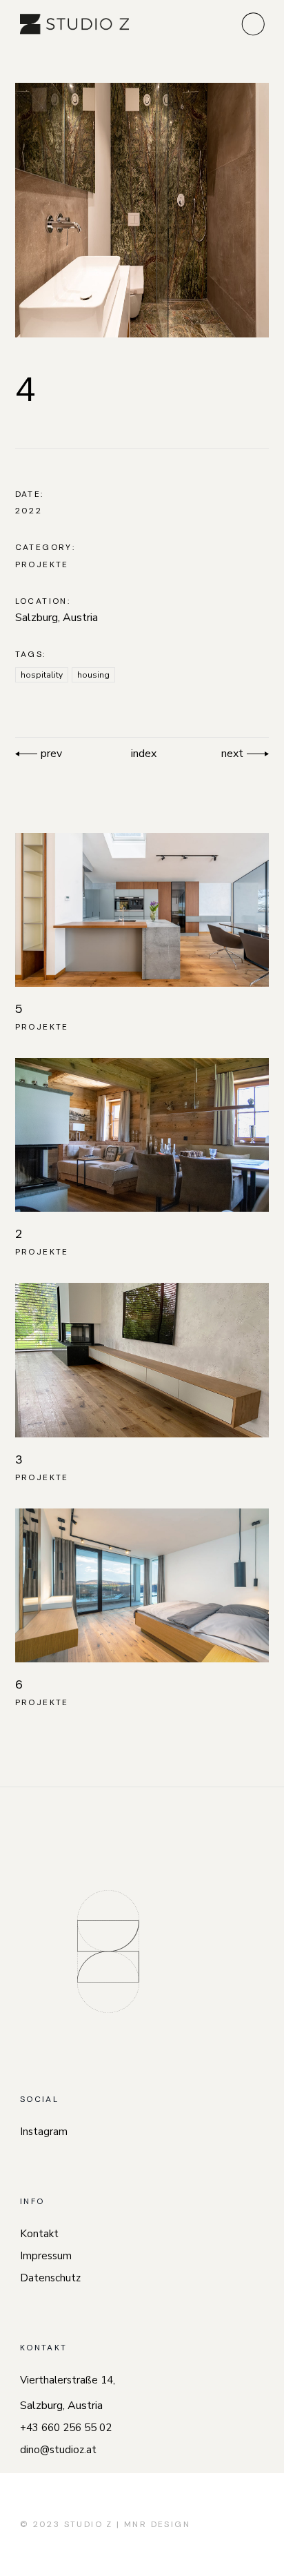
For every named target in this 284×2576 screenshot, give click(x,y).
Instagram (44, 2132)
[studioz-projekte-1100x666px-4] (142, 210)
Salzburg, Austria (57, 618)
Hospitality (42, 675)
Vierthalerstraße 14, (68, 2380)
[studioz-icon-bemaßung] (108, 1951)
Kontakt (39, 2234)
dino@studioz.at (58, 2450)
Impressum (46, 2256)
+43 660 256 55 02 (66, 2428)
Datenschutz (50, 2278)
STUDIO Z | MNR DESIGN (127, 2524)
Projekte (42, 564)
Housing (93, 675)
